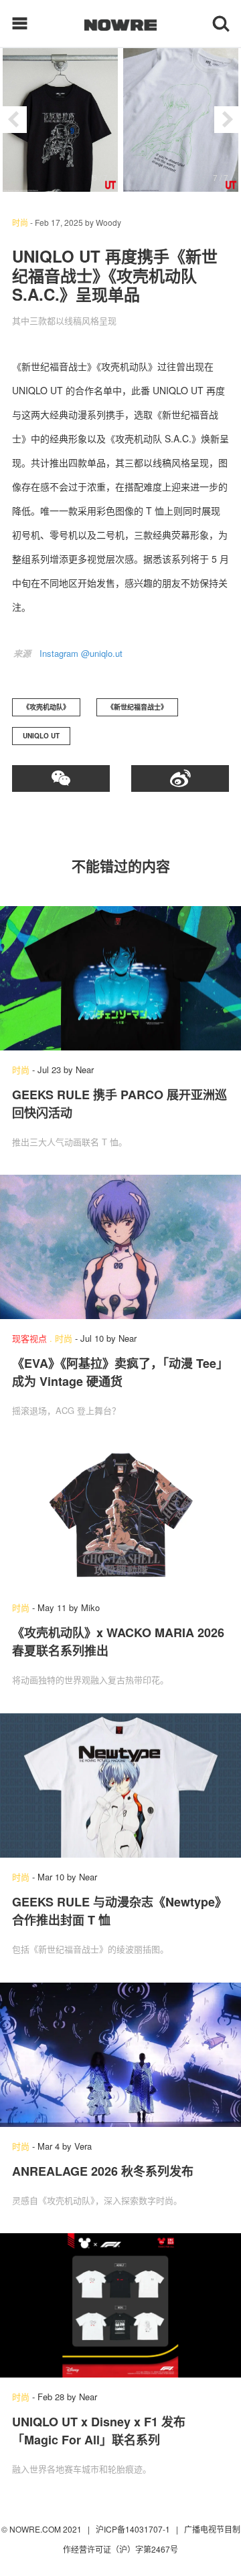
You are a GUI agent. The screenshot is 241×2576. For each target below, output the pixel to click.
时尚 (20, 222)
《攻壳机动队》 (46, 707)
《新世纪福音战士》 (137, 707)
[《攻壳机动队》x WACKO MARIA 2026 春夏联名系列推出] (120, 1516)
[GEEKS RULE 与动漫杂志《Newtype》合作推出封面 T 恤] (120, 1785)
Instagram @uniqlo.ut (81, 653)
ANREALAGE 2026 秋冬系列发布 (103, 2171)
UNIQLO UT (41, 736)
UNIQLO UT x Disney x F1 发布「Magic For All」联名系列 (99, 2431)
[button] (13, 120)
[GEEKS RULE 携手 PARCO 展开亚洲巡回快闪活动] (120, 978)
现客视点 (29, 1338)
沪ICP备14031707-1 (134, 2529)
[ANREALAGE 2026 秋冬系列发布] (120, 2055)
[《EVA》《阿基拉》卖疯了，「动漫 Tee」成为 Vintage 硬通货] (120, 1247)
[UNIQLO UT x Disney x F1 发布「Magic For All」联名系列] (120, 2305)
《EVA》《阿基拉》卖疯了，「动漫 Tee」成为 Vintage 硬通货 (120, 1372)
